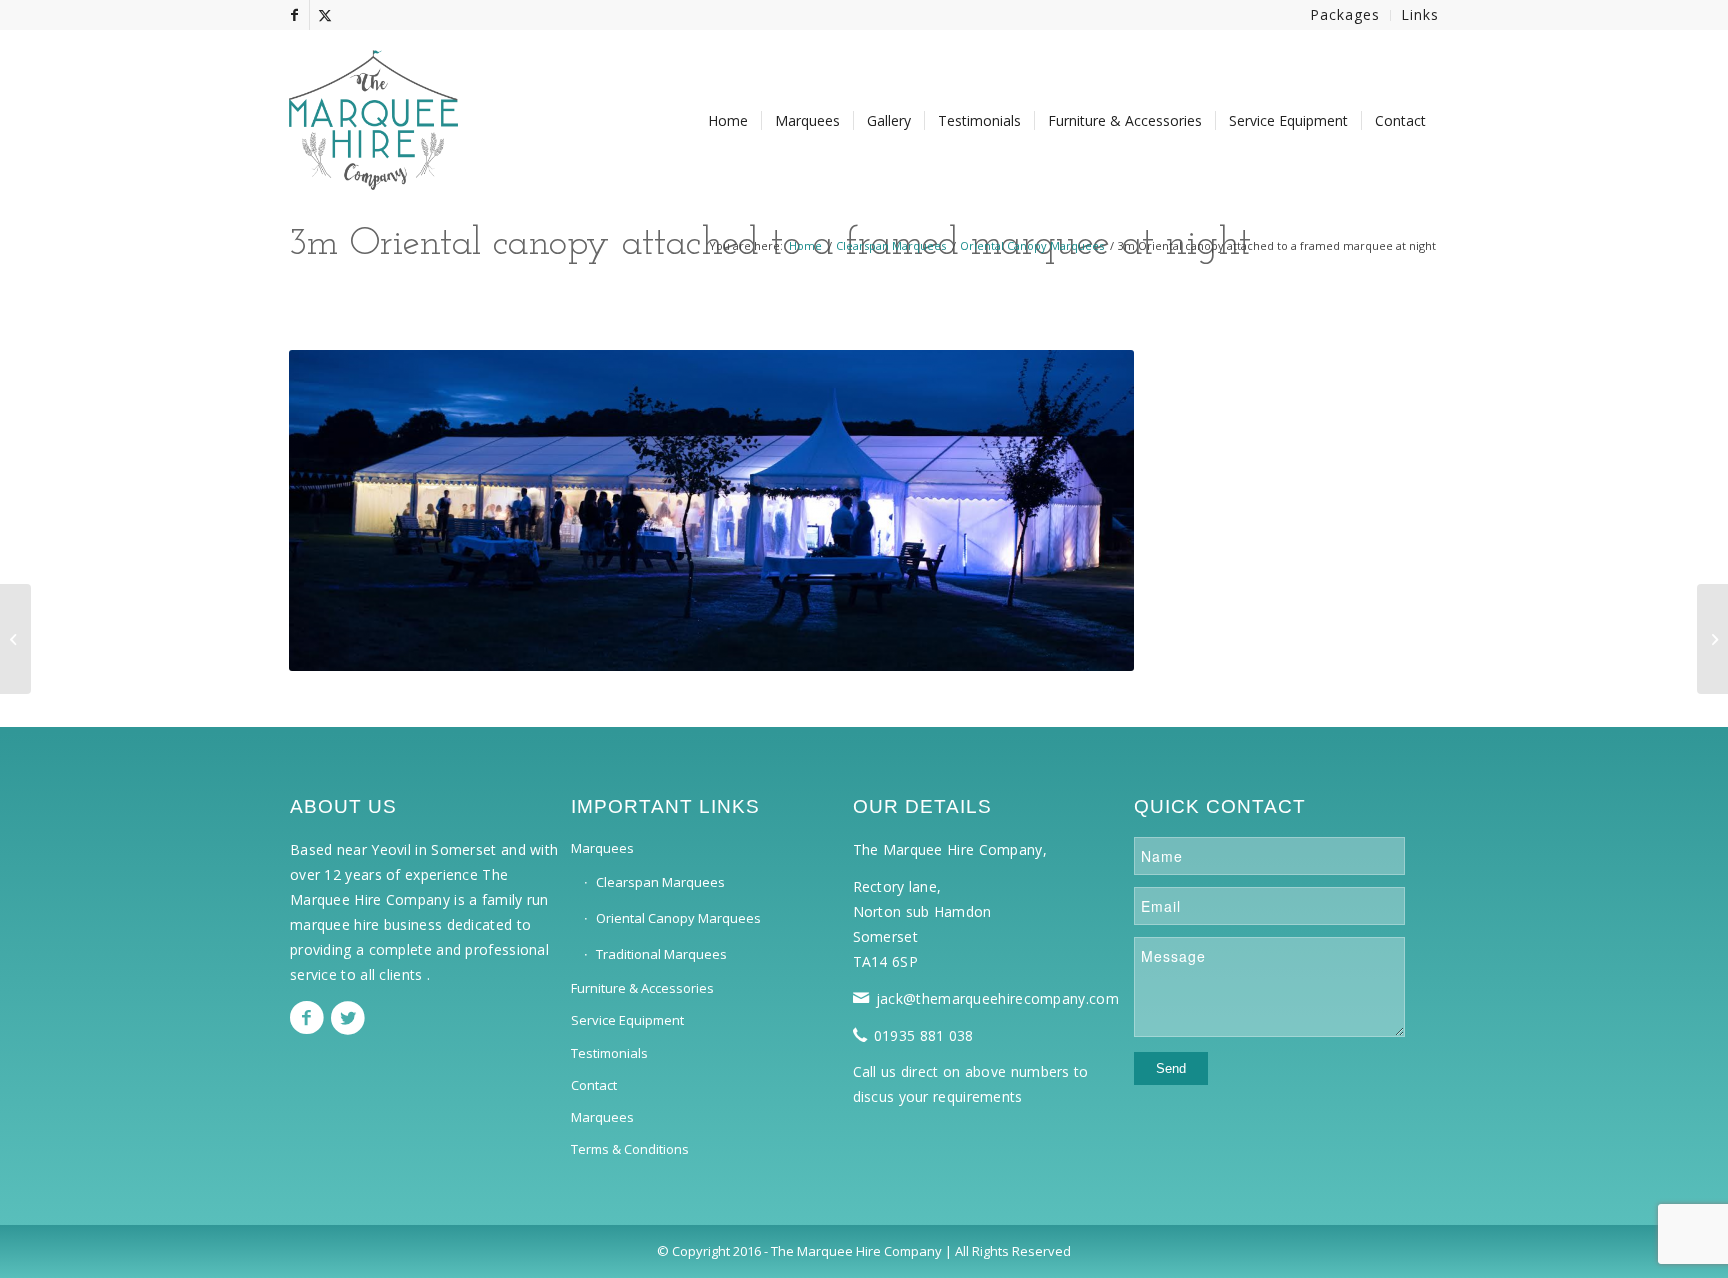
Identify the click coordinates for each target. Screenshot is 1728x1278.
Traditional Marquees (661, 954)
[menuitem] (1345, 15)
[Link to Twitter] (325, 15)
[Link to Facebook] (294, 15)
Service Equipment (627, 1020)
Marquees (602, 848)
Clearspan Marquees (660, 882)
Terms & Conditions (630, 1149)
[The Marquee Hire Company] (373, 110)
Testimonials (609, 1053)
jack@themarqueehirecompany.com (997, 998)
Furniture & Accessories (642, 988)
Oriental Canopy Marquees (678, 918)
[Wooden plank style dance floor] (1712, 639)
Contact (594, 1085)
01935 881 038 (924, 1035)
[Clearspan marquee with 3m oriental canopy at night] (15, 639)
